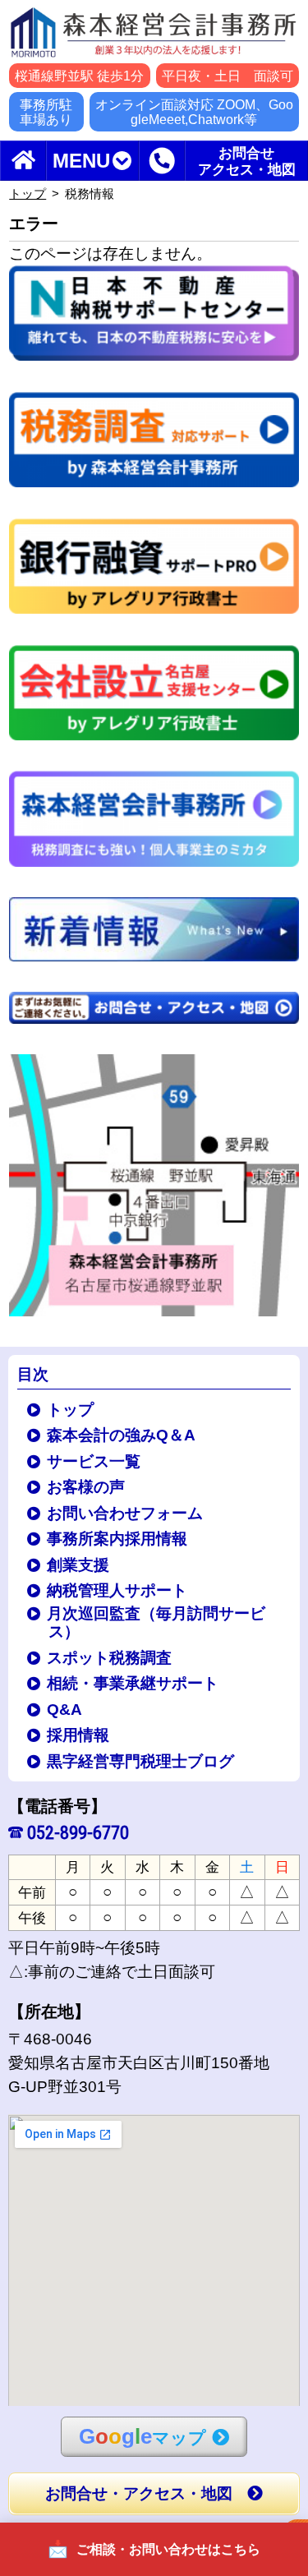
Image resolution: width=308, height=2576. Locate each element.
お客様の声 (87, 1487)
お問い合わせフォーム (126, 1513)
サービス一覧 (94, 1461)
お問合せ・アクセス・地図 (139, 2493)
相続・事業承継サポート (133, 1683)
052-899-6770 (78, 1832)
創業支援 (79, 1565)
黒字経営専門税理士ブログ (141, 1761)
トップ (28, 194)
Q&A (65, 1710)
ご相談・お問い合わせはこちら (168, 2549)
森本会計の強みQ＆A (122, 1435)
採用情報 (79, 1735)
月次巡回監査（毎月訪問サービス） (157, 1623)
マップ (143, 2436)
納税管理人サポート (118, 1590)
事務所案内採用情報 (118, 1539)
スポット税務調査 (110, 1658)
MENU (81, 161)
